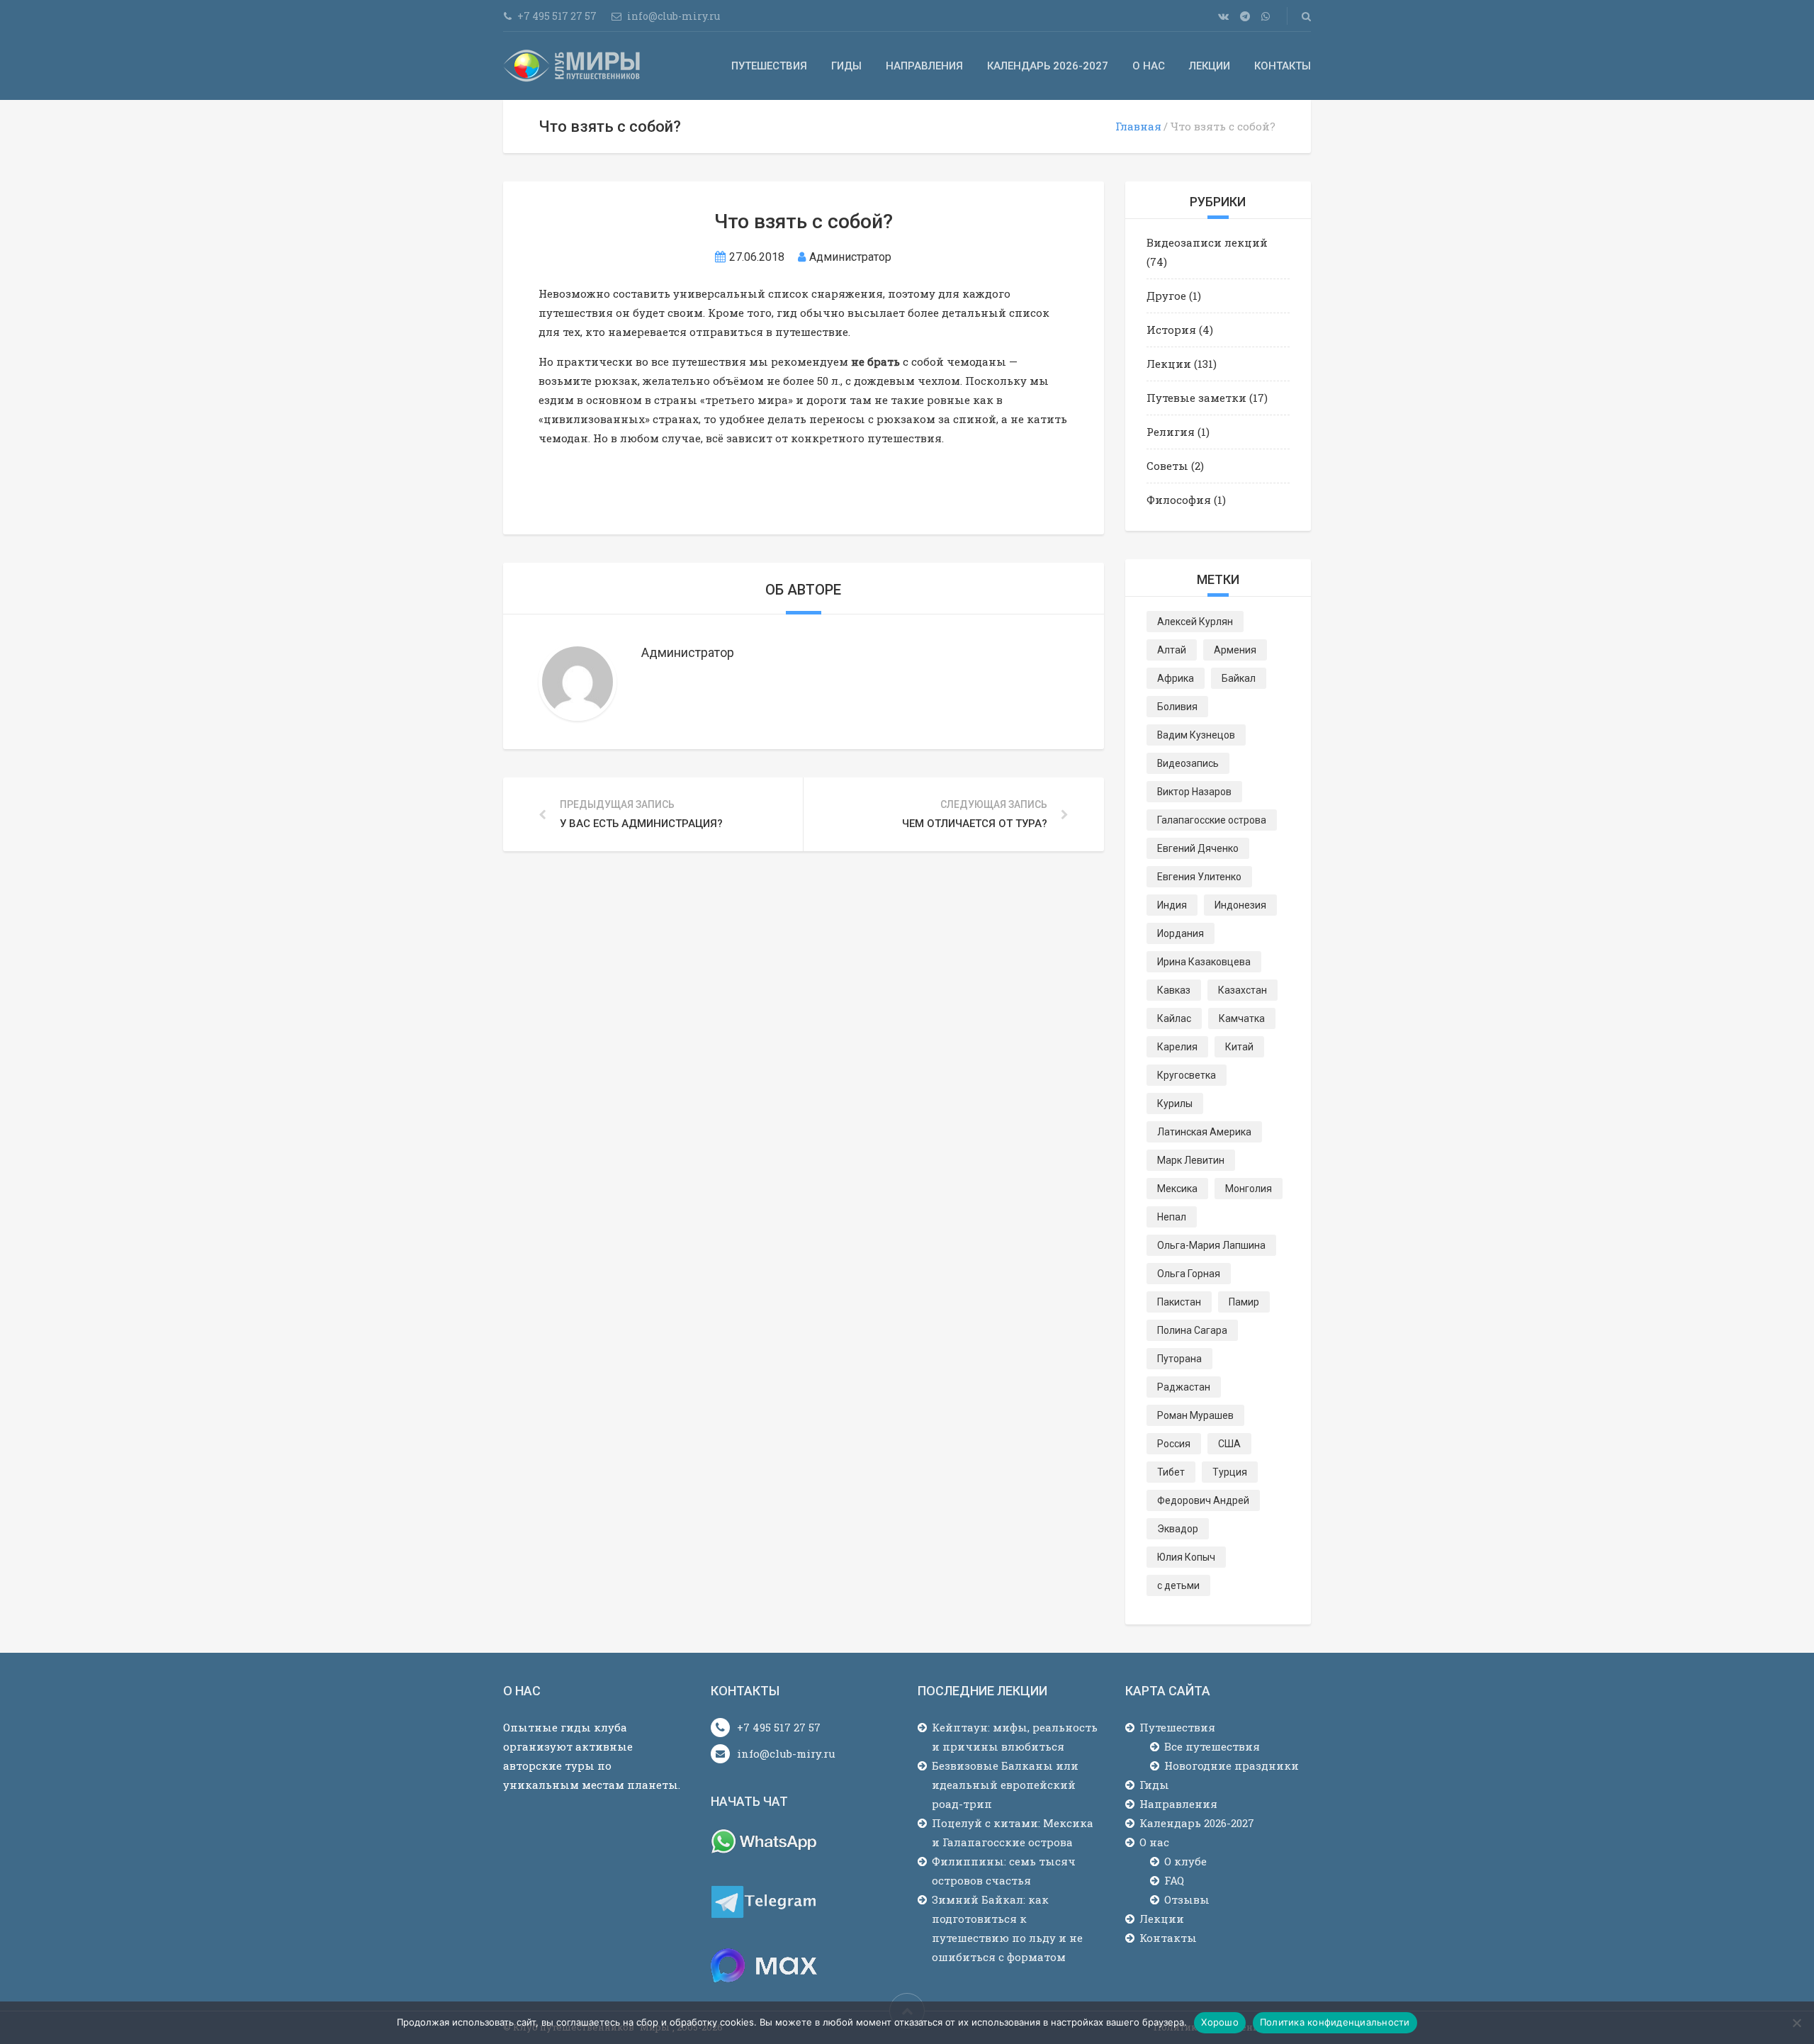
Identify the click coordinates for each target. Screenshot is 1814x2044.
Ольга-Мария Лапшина (1211, 1245)
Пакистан (1179, 1302)
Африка (1176, 678)
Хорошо (1220, 2022)
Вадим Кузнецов (1196, 735)
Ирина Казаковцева (1204, 962)
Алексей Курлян (1195, 622)
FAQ (1174, 1880)
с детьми (1178, 1585)
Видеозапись (1188, 763)
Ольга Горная (1189, 1274)
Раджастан (1184, 1387)
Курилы (1175, 1104)
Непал (1172, 1217)
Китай (1239, 1047)
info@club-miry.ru (786, 1753)
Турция (1230, 1472)
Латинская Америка (1204, 1132)
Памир (1244, 1302)
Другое (1166, 296)
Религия (1171, 432)
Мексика (1177, 1189)
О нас (1149, 66)
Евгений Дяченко (1198, 848)
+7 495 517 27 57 (779, 1727)
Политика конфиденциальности (1335, 2022)
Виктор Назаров (1194, 792)
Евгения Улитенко (1199, 877)
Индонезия (1240, 905)
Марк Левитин (1191, 1160)
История (1171, 330)
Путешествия (769, 66)
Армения (1235, 650)
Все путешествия (1212, 1746)
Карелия (1177, 1047)
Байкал (1239, 678)
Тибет (1171, 1472)
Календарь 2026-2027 (1048, 66)
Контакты (1283, 66)
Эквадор (1178, 1529)
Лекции (1210, 66)
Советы (1167, 466)
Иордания (1181, 933)
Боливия (1177, 707)
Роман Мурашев (1195, 1415)
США (1229, 1444)
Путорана (1179, 1359)
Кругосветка (1187, 1075)
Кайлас (1174, 1018)
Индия (1172, 905)
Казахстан (1243, 990)
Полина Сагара (1192, 1330)
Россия (1174, 1444)
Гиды (846, 66)
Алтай (1172, 650)
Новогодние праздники (1232, 1765)
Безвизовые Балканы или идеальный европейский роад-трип (1005, 1785)
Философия (1179, 500)
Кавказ (1174, 990)
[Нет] (1796, 2023)
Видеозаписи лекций (1207, 242)
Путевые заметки (1196, 398)
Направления (924, 66)
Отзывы (1187, 1899)
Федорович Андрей (1203, 1500)
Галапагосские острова (1212, 820)
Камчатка (1242, 1018)
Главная (1138, 126)
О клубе (1185, 1861)
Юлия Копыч (1186, 1557)
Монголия (1249, 1189)
